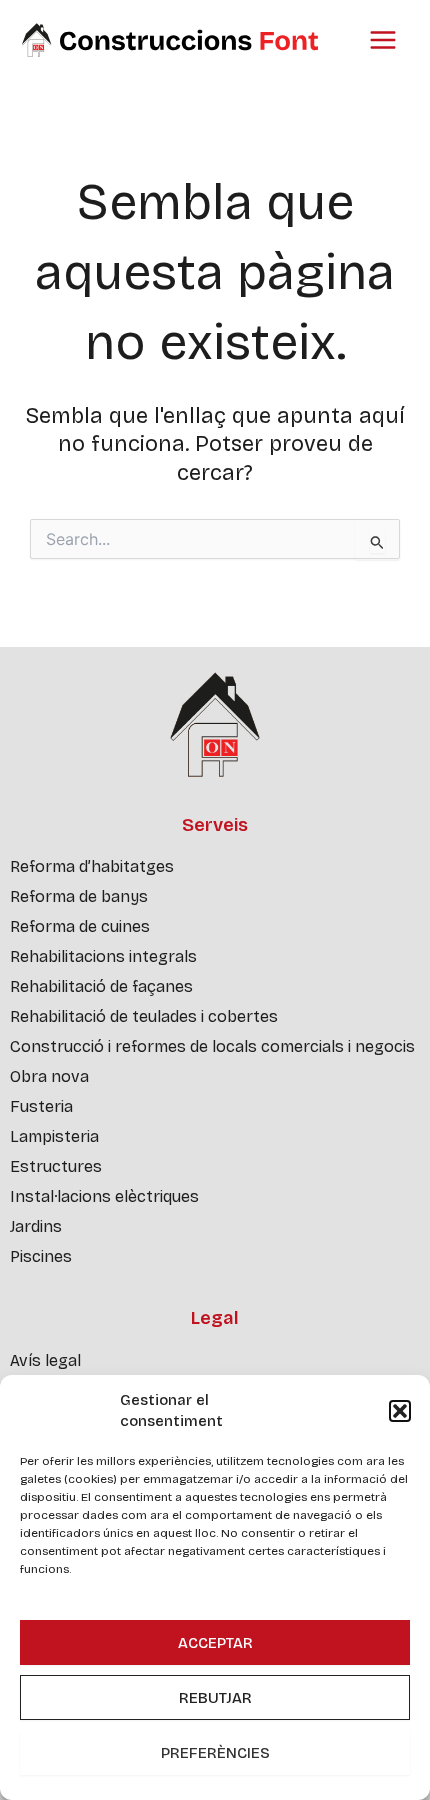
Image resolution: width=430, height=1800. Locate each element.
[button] (400, 1411)
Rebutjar (215, 1698)
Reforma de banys (79, 896)
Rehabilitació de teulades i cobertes (144, 1016)
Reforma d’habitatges (92, 866)
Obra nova (49, 1076)
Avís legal (45, 1360)
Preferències (215, 1753)
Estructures (56, 1166)
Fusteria (41, 1106)
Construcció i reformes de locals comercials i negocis (212, 1046)
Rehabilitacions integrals (103, 956)
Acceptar (215, 1643)
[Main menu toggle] (383, 40)
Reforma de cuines (80, 926)
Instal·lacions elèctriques (104, 1196)
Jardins (36, 1226)
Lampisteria (54, 1136)
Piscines (41, 1256)
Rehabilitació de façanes (101, 986)
